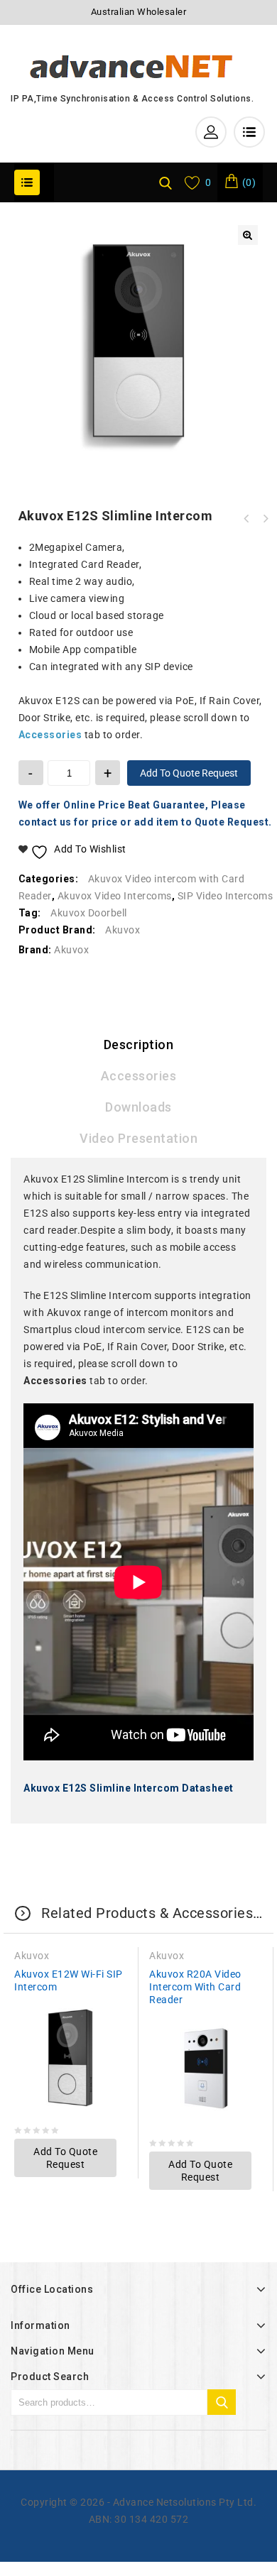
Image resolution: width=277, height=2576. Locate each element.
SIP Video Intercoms (226, 896)
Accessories (139, 1076)
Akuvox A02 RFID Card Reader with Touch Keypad (265, 519)
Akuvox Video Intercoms (115, 896)
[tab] (138, 1045)
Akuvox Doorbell (89, 913)
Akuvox (123, 930)
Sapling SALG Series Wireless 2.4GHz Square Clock (246, 519)
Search (222, 2402)
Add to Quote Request (189, 773)
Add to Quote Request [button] (65, 2158)
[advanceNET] (132, 65)
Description (139, 1045)
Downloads (138, 1107)
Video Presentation (138, 1138)
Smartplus (48, 1330)
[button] (248, 235)
